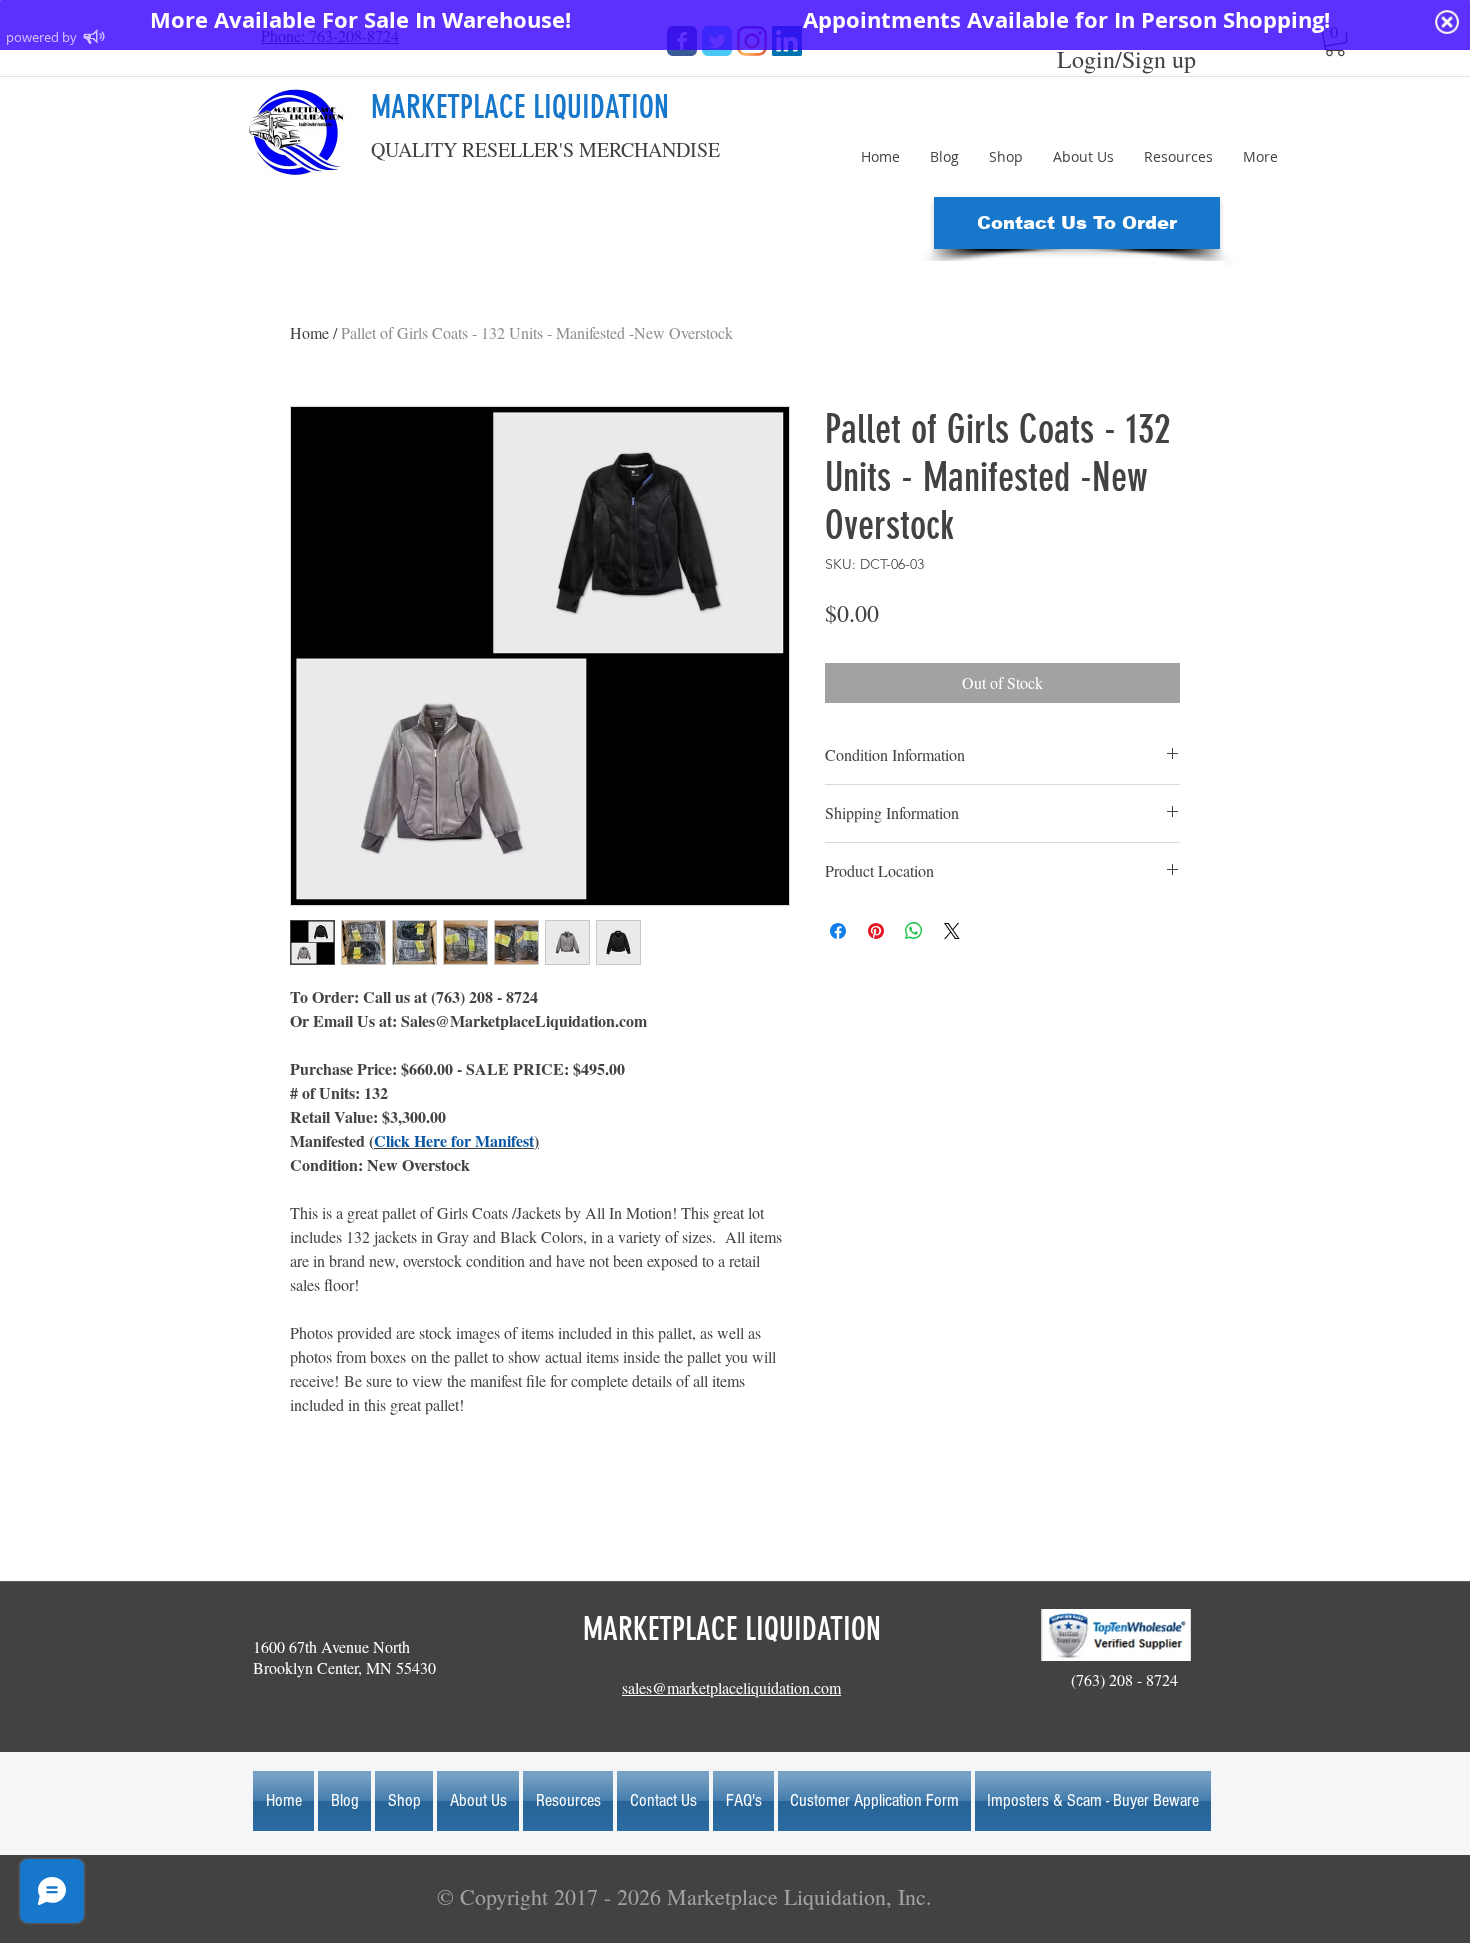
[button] (1077, 223)
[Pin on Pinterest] (876, 931)
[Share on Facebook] (838, 931)
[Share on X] (952, 931)
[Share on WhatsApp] (914, 931)
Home (309, 332)
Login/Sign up (1126, 59)
